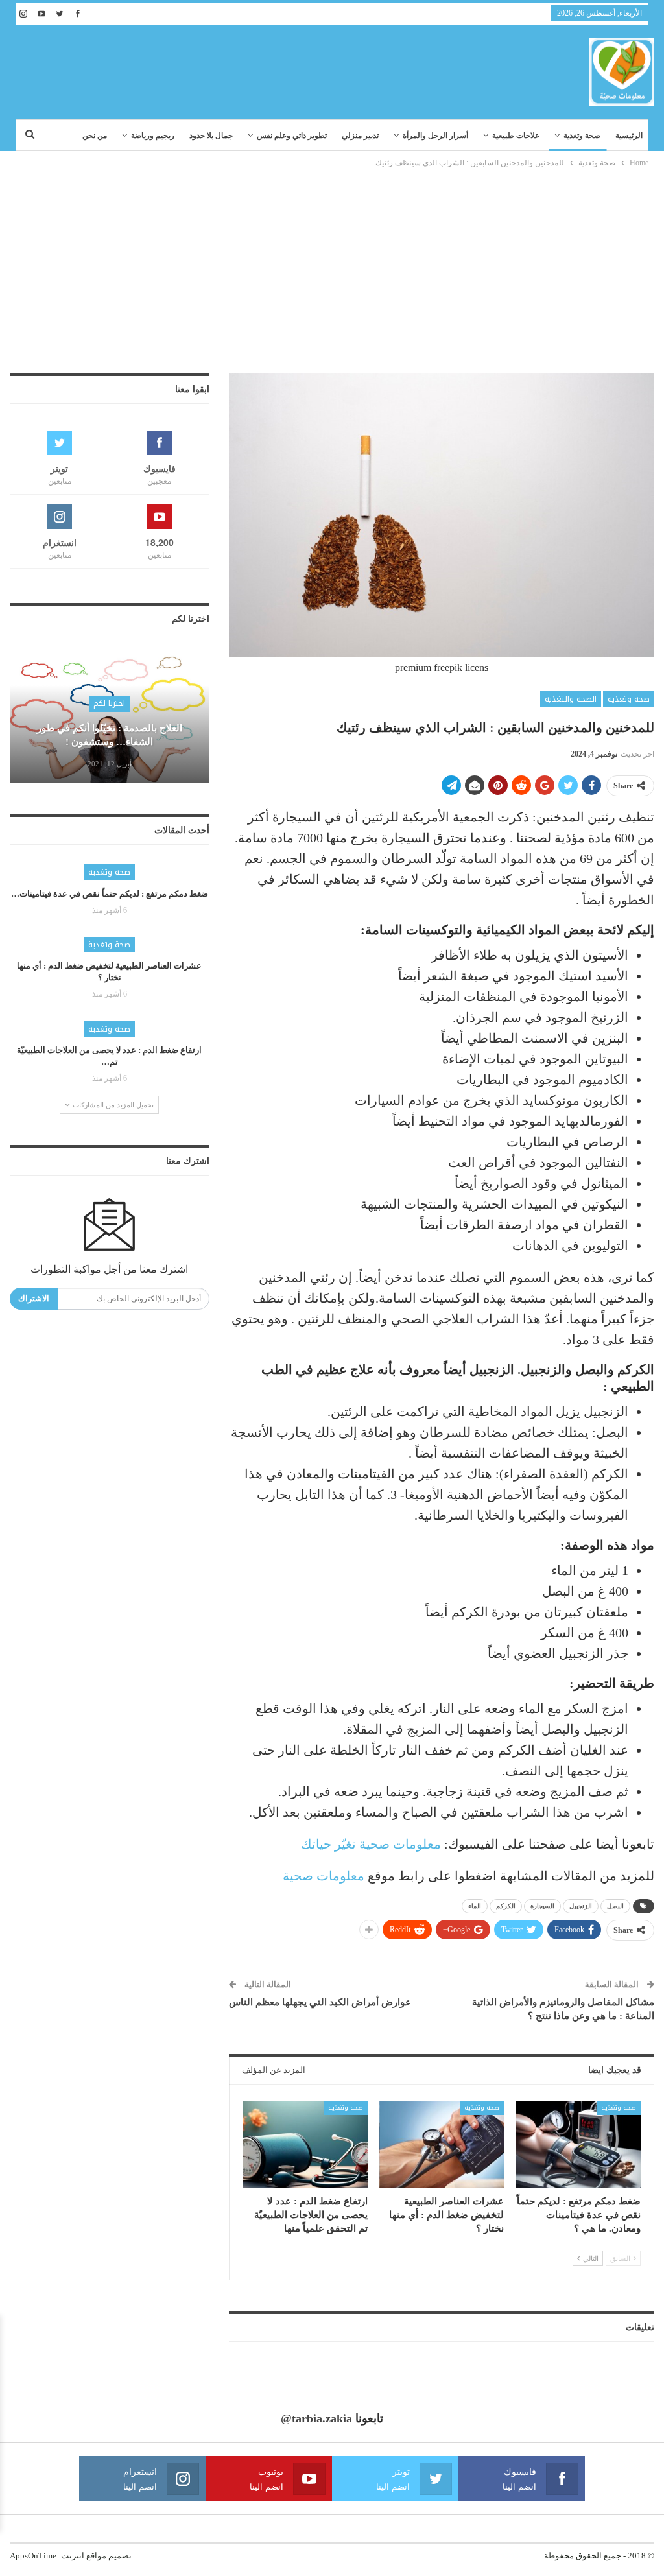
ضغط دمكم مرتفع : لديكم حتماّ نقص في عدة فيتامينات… (110, 894)
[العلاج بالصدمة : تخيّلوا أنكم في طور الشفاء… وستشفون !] (110, 718)
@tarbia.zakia (316, 2418)
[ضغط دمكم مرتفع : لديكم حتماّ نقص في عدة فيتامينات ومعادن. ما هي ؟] (578, 2145)
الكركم (506, 1906)
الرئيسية (629, 136)
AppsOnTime (33, 2556)
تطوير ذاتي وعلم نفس (292, 136)
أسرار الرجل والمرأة (435, 136)
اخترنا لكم (109, 703)
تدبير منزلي (360, 136)
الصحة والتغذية (571, 699)
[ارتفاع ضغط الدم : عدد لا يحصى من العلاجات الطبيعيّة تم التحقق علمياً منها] (305, 2145)
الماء (475, 1906)
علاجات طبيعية (516, 136)
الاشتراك (34, 1298)
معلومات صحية (324, 1876)
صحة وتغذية (582, 136)
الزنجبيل (581, 1906)
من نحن (95, 136)
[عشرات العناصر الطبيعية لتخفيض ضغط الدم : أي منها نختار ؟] (442, 2145)
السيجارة (542, 1906)
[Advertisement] (332, 267)
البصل (615, 1906)
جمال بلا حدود (211, 136)
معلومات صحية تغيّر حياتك (371, 1844)
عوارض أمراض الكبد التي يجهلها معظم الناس (320, 2002)
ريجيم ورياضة (153, 136)
